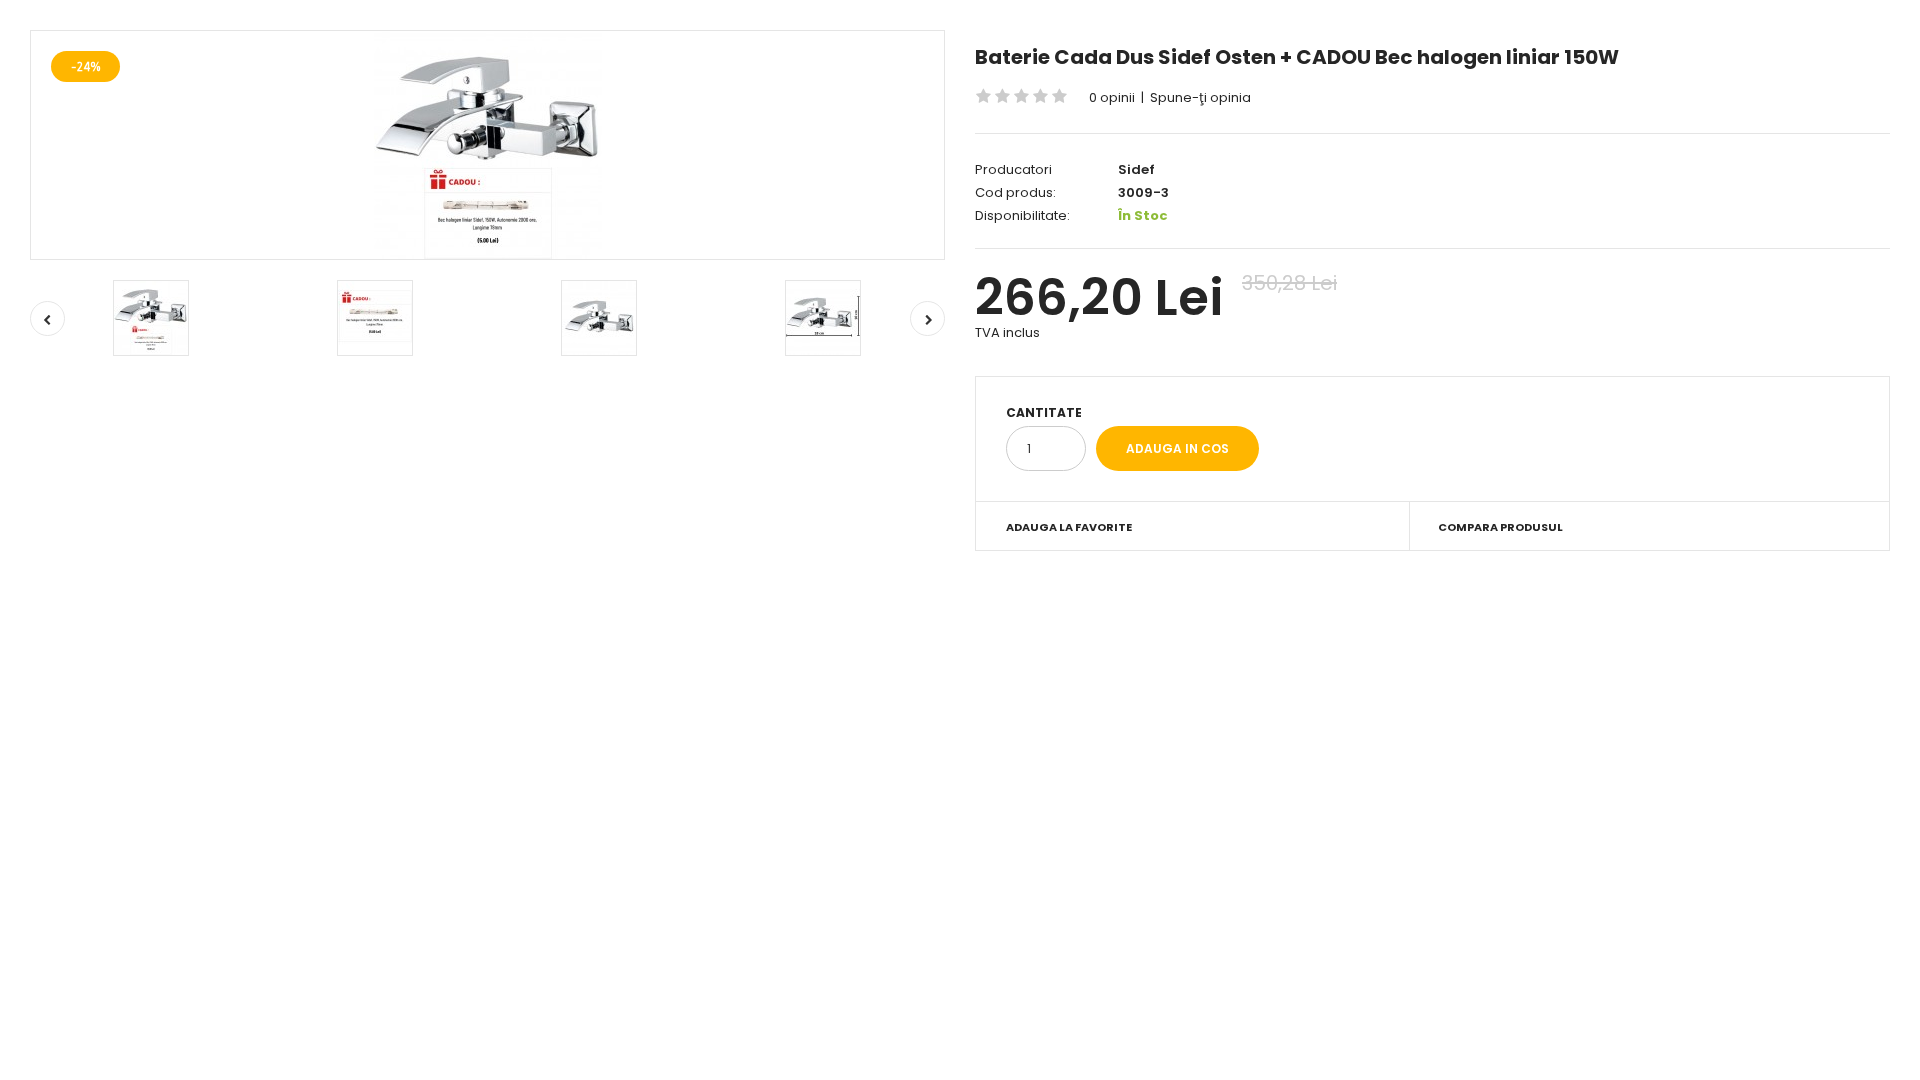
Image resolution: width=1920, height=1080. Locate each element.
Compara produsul (1500, 527)
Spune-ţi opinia (1200, 97)
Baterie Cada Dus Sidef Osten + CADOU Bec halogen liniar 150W (1297, 57)
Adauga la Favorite (1069, 527)
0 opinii (1112, 97)
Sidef (1136, 169)
